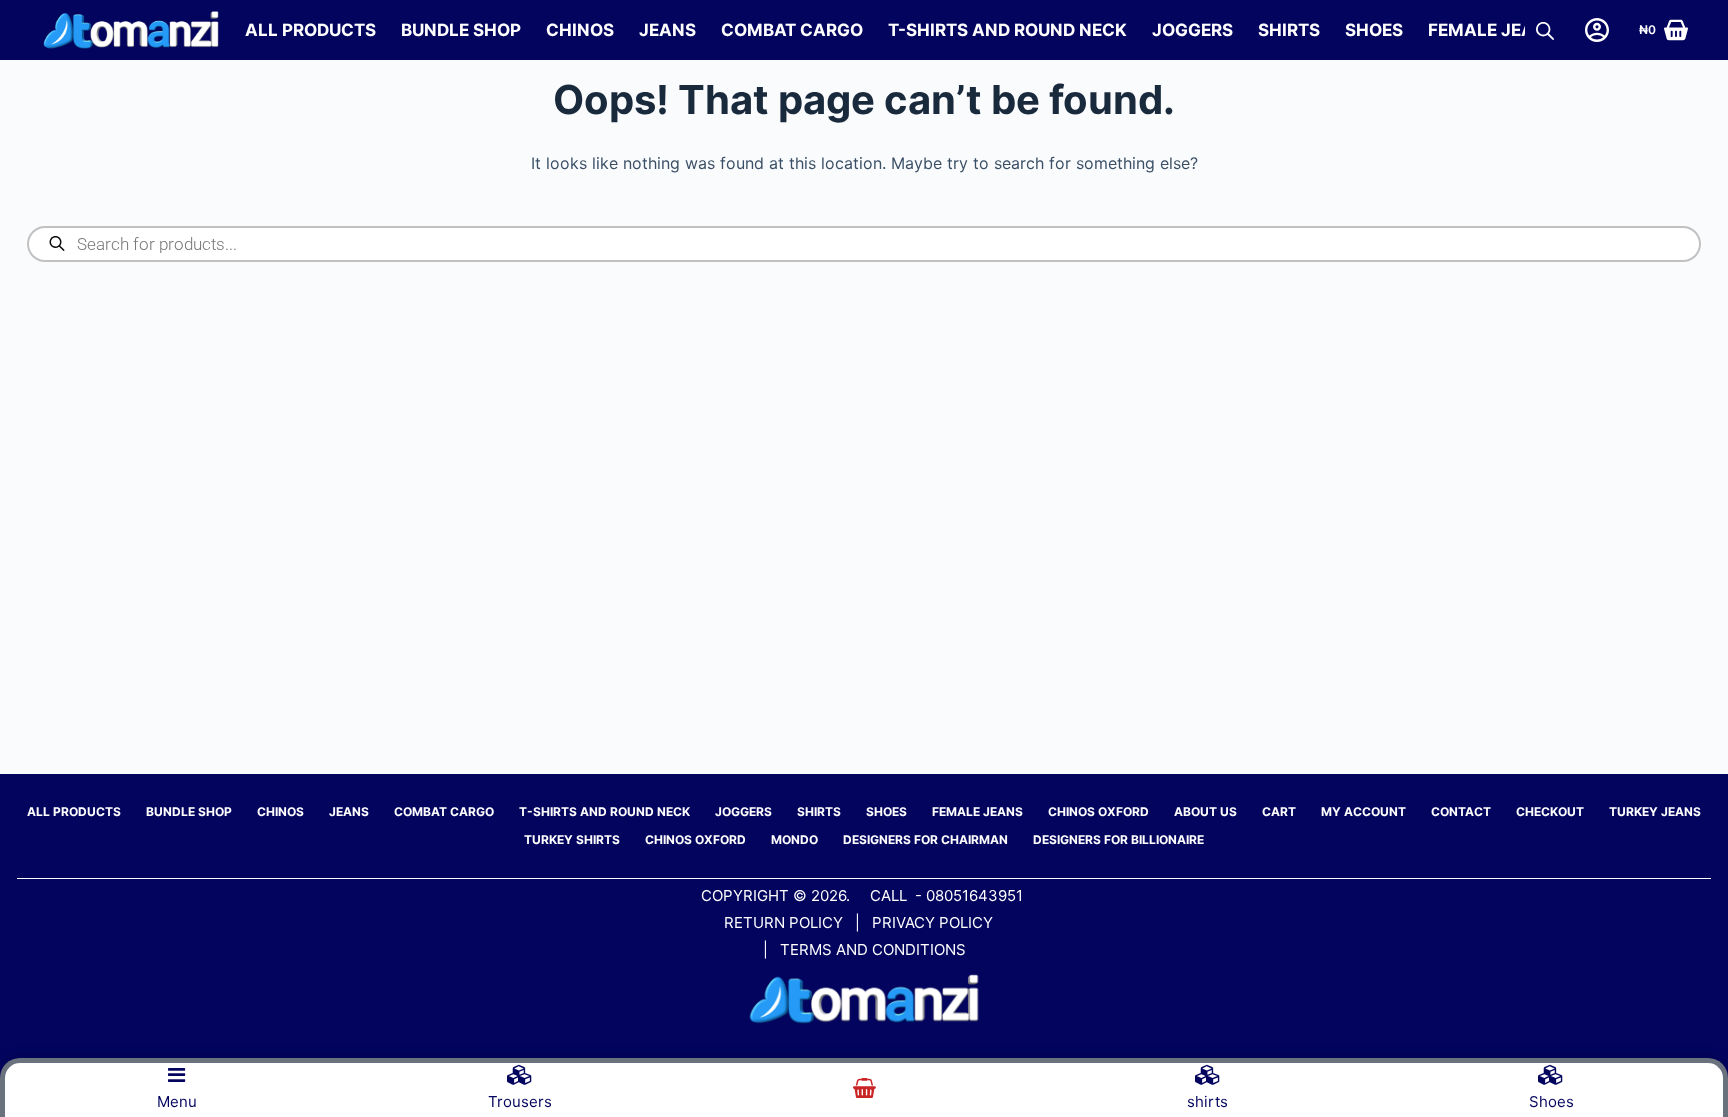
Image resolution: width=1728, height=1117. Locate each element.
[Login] (1597, 30)
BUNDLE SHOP (461, 30)
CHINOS (580, 30)
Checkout (1550, 811)
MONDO (794, 839)
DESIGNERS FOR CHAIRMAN (925, 839)
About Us (1205, 811)
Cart (1279, 811)
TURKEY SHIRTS (572, 839)
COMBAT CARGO (792, 30)
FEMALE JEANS (1493, 30)
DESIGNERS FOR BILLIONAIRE (1118, 839)
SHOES (1374, 30)
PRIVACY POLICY (934, 922)
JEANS (667, 30)
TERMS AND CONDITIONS (873, 949)
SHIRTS (1289, 30)
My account (1363, 811)
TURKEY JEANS (1655, 811)
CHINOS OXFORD (1098, 811)
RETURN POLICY (783, 922)
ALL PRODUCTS (310, 30)
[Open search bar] (1545, 30)
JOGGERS (1192, 30)
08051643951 (974, 895)
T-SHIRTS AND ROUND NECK (1007, 30)
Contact (1461, 811)
